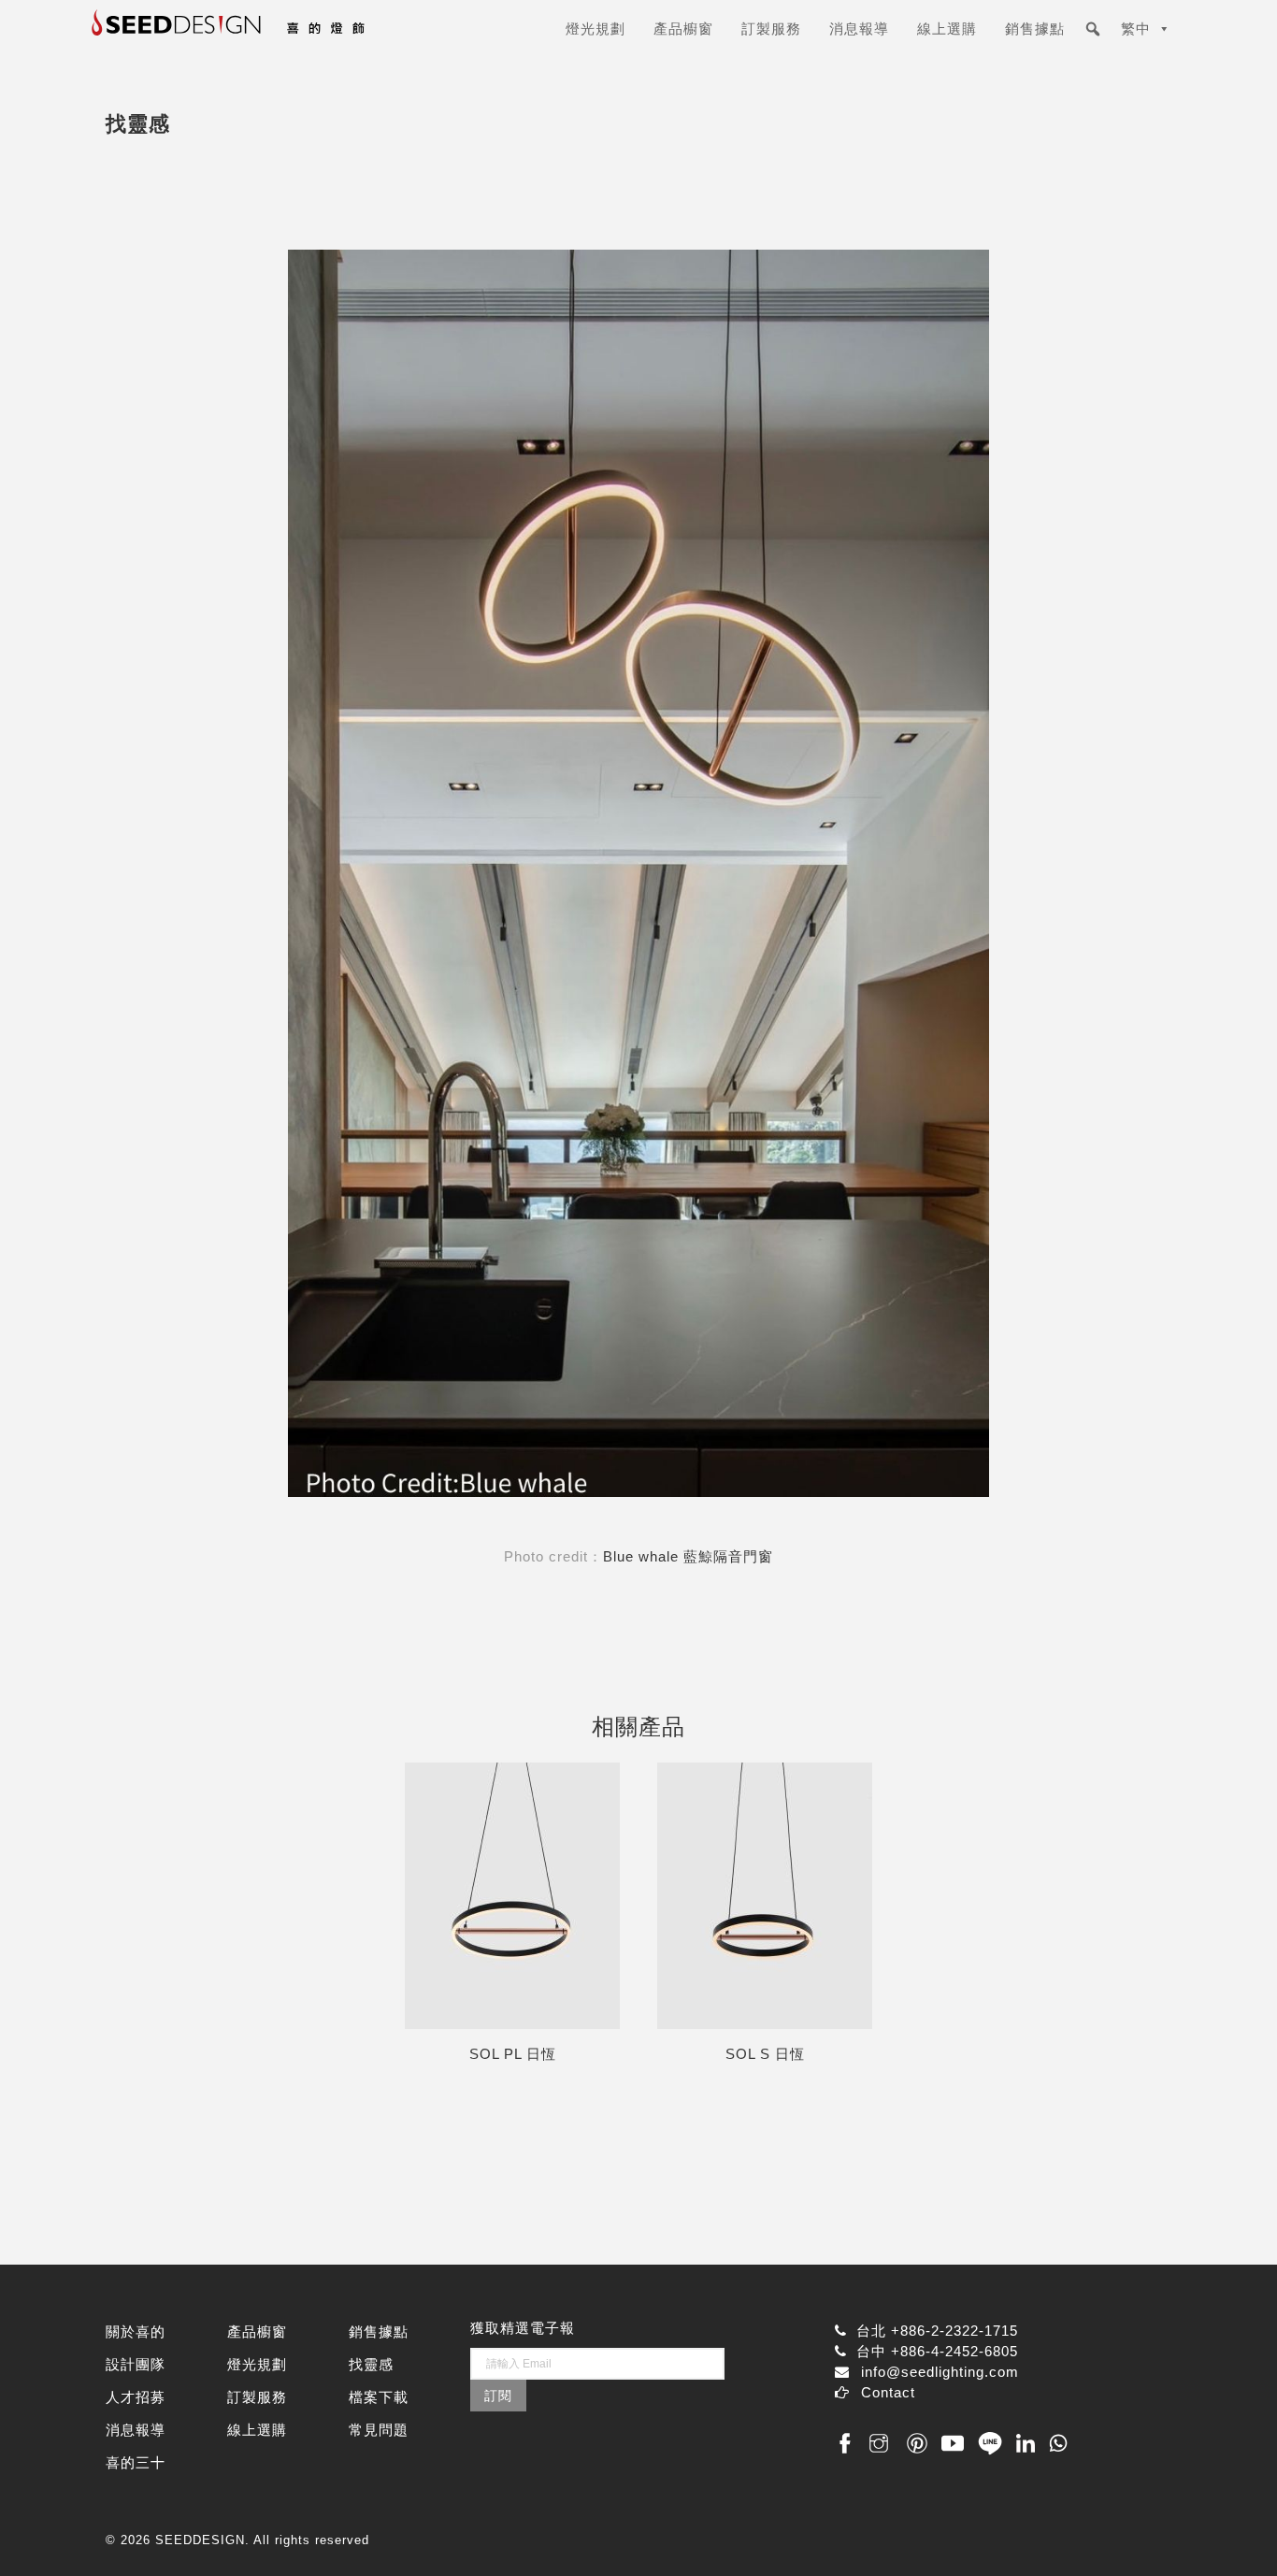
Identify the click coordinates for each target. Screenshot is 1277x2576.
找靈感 (371, 2364)
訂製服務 (771, 29)
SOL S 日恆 (765, 2054)
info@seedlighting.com (940, 2372)
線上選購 (947, 29)
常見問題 (379, 2430)
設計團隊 (136, 2364)
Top (1233, 2532)
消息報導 (859, 29)
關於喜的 (136, 2331)
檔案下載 (379, 2397)
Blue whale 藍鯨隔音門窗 (688, 1556)
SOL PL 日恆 (513, 2054)
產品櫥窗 (683, 29)
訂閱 (498, 2396)
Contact (888, 2392)
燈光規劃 (595, 29)
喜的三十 (136, 2462)
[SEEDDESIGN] (274, 36)
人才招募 (136, 2397)
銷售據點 (1035, 29)
